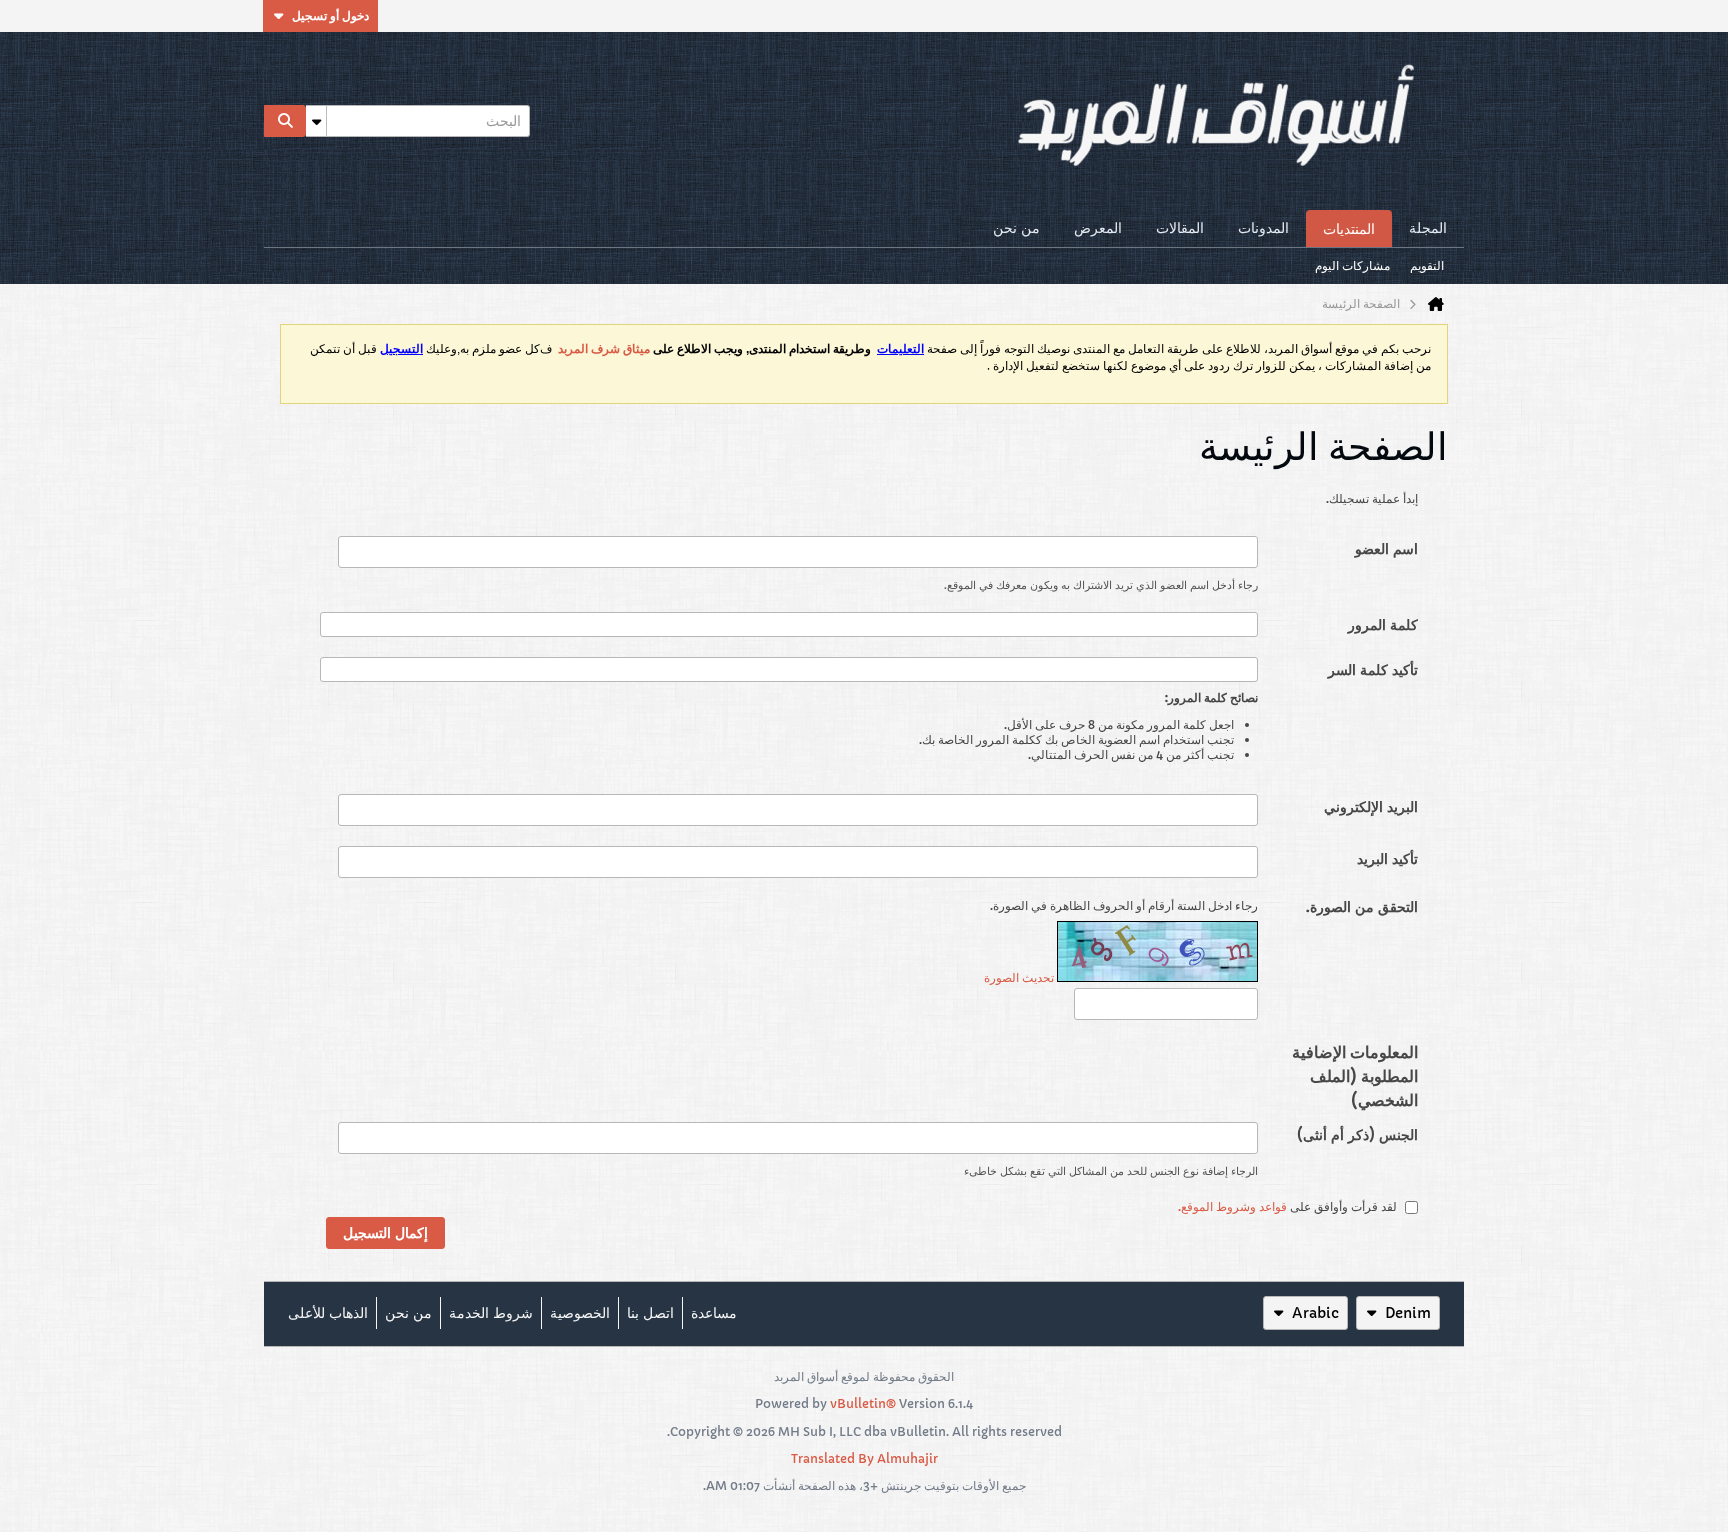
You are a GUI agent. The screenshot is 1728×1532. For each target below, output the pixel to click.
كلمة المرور (1383, 625)
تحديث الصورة (1019, 977)
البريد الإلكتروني (1371, 807)
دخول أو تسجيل (330, 15)
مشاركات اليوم (1352, 265)
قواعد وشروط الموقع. (1232, 1207)
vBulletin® (863, 1403)
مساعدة (714, 1313)
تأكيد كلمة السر (1373, 670)
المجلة (1428, 228)
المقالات (1180, 228)
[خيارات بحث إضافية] (316, 121)
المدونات (1263, 228)
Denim (1408, 1313)
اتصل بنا (650, 1313)
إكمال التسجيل (385, 1233)
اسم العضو (1386, 549)
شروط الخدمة (491, 1313)
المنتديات (1349, 229)
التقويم (1427, 265)
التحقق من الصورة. (1362, 907)
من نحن (1016, 228)
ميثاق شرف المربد (604, 349)
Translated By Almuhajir (864, 1458)
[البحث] (285, 121)
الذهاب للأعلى (328, 1313)
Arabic (1315, 1313)
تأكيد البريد (1387, 859)
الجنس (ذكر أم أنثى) (1357, 1135)
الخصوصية (580, 1313)
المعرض (1098, 228)
